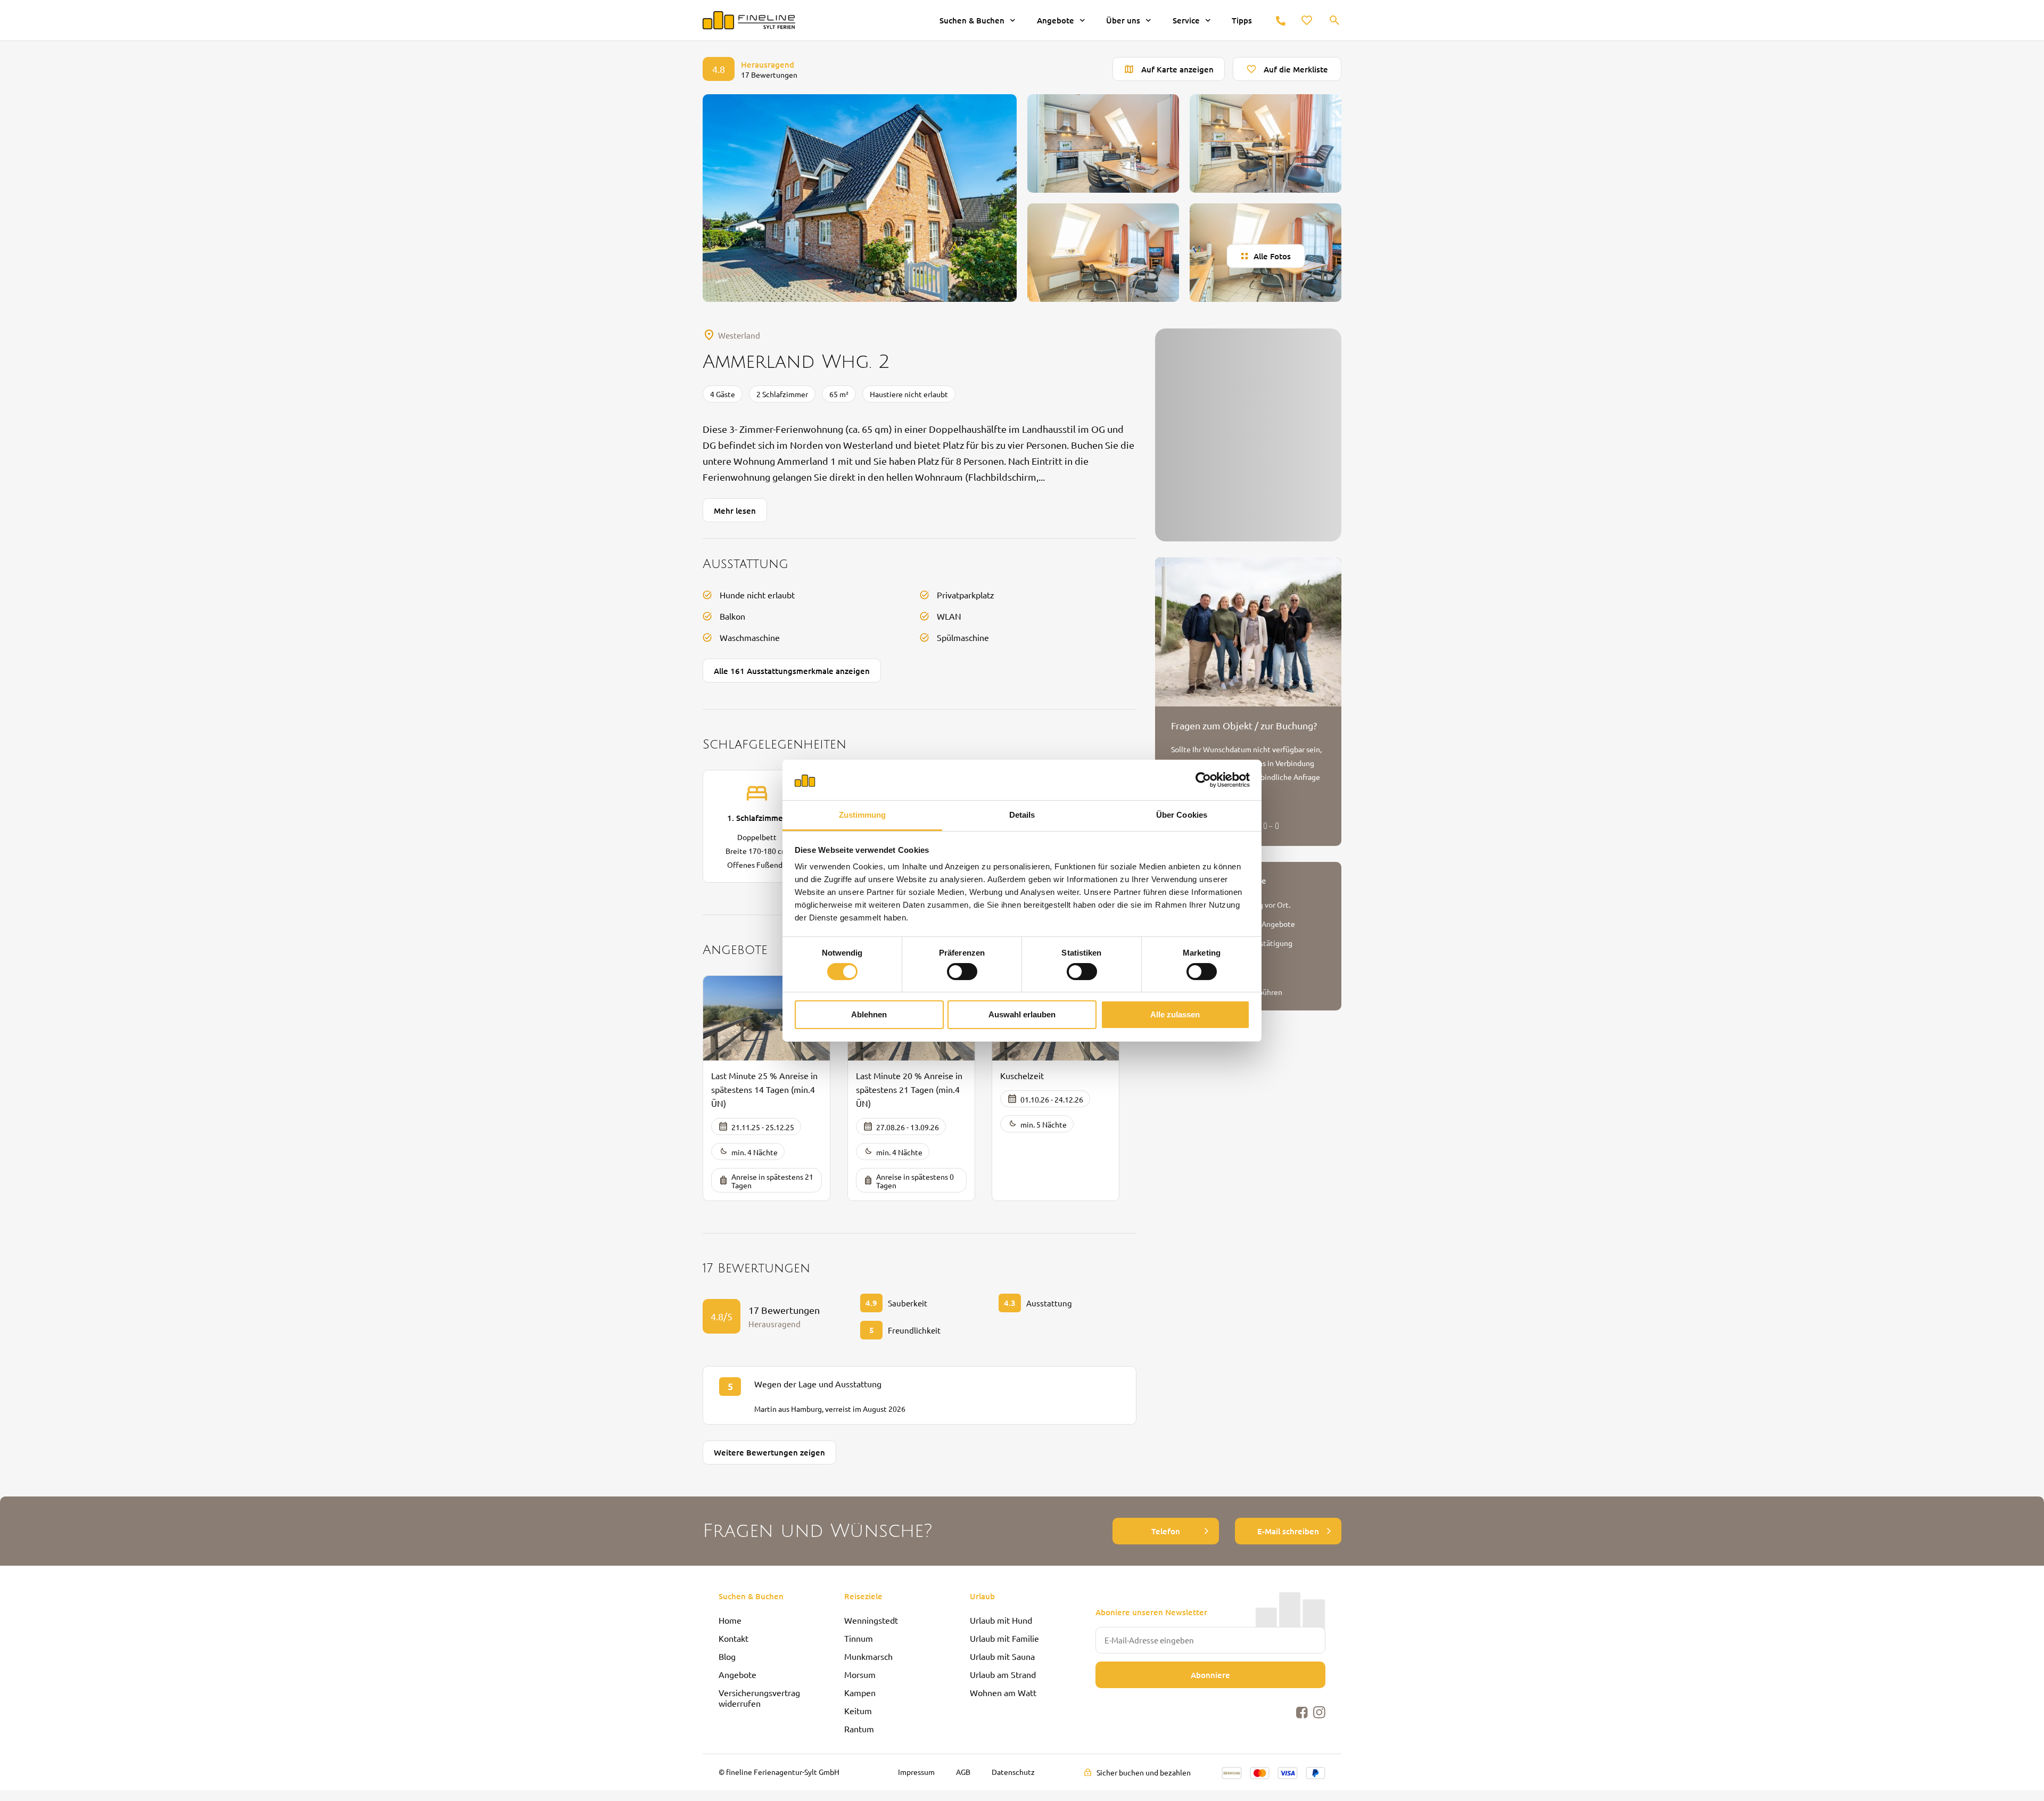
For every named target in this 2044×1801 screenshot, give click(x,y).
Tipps (1242, 20)
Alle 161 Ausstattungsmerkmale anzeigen (792, 671)
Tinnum (859, 1638)
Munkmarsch (868, 1656)
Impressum (916, 1772)
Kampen (860, 1692)
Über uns (1123, 20)
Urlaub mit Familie (1004, 1638)
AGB (963, 1772)
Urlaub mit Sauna (1002, 1656)
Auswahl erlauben (1022, 1014)
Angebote (1056, 20)
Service (1186, 20)
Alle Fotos (1272, 256)
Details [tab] (1022, 815)
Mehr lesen (735, 511)
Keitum (858, 1710)
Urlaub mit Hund (1001, 1620)
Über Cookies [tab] (1182, 815)
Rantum (859, 1729)
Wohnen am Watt (1003, 1692)
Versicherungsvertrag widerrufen (759, 1698)
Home (730, 1620)
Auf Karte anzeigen (1177, 69)
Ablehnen (869, 1014)
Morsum (860, 1674)
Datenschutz (1013, 1772)
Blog (727, 1656)
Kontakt (733, 1638)
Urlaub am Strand (1003, 1674)
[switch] (962, 972)
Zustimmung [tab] (863, 815)
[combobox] (1335, 21)
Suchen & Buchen (972, 20)
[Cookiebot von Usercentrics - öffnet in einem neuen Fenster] (1203, 780)
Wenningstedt (871, 1620)
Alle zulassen (1175, 1014)
